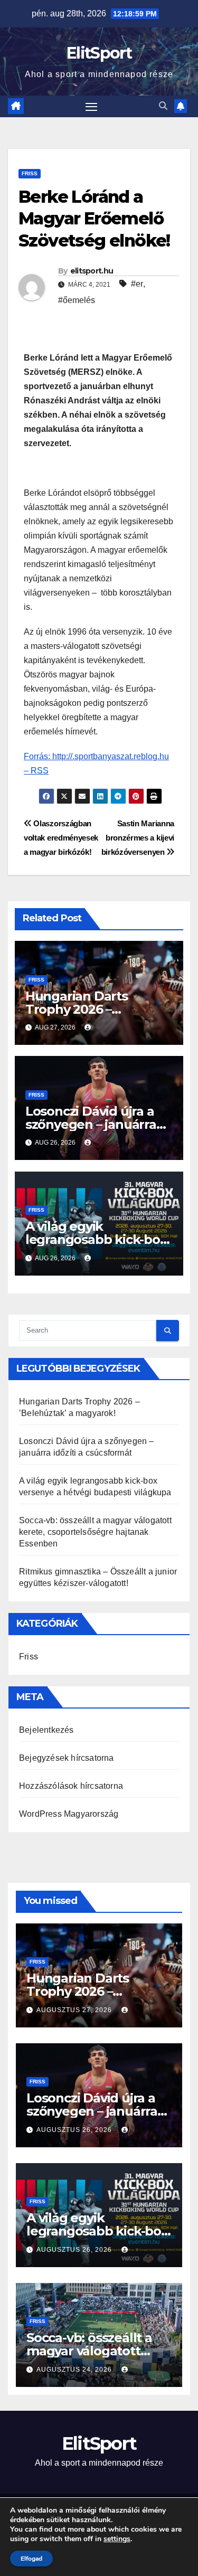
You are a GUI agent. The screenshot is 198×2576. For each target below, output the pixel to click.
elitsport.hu (92, 271)
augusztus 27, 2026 (75, 2010)
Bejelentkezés (46, 1730)
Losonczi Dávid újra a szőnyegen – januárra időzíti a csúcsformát (91, 1124)
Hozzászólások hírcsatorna (71, 1786)
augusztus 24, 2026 (75, 2370)
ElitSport (99, 53)
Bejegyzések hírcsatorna (67, 1758)
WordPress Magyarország (69, 1814)
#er (137, 284)
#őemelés (77, 300)
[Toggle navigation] (91, 107)
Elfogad (31, 2559)
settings (117, 2539)
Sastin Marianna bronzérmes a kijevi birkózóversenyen (138, 838)
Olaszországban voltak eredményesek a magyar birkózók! (61, 838)
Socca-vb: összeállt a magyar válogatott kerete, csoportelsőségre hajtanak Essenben (95, 1532)
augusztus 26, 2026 (75, 2130)
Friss (30, 173)
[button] (163, 106)
